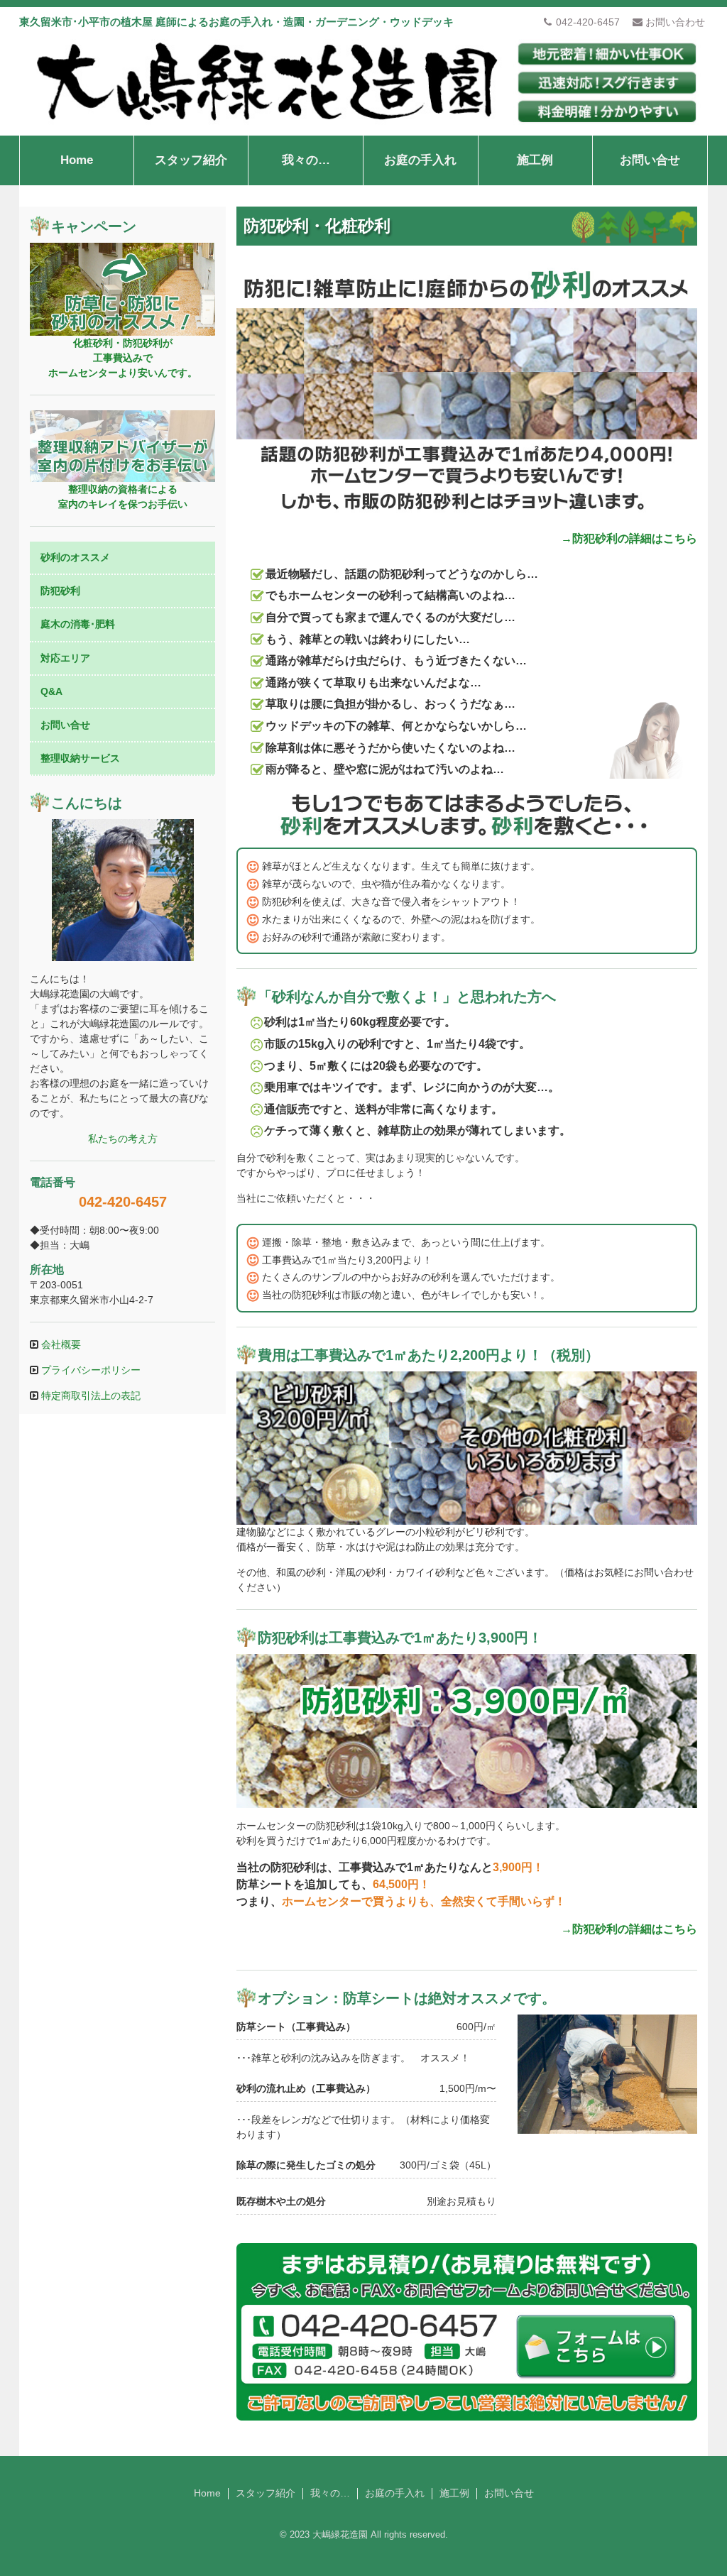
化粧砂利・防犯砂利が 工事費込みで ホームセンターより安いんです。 (123, 358)
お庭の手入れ (420, 160)
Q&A (51, 691)
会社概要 (60, 1344)
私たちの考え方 (123, 1139)
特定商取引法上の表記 (89, 1396)
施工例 (535, 160)
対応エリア (65, 658)
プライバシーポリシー (89, 1370)
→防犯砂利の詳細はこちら (629, 538)
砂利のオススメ (75, 557)
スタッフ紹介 (191, 160)
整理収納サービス (80, 758)
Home (77, 160)
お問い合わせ (675, 22)
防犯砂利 (60, 591)
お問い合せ (650, 160)
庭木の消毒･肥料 (78, 624)
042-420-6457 (588, 22)
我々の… (306, 160)
